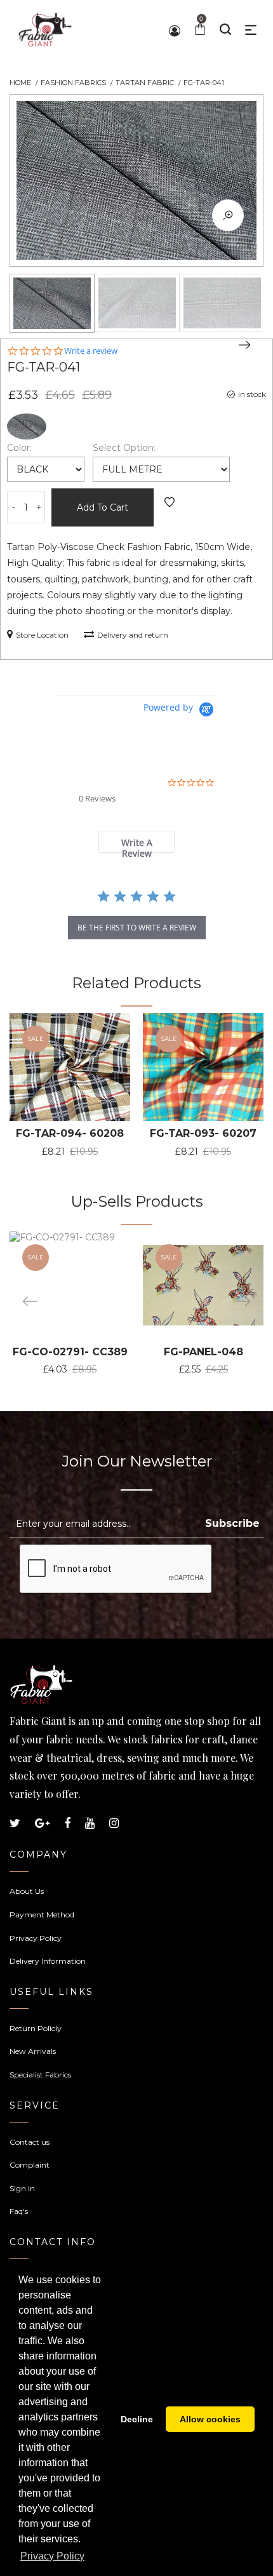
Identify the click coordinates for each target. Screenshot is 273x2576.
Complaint (30, 2165)
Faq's (19, 2211)
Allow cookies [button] (210, 2419)
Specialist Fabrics (40, 2075)
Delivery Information (48, 1961)
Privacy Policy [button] (52, 2556)
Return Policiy (36, 2028)
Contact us (30, 2142)
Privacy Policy (36, 1938)
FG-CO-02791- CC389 (70, 1352)
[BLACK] (27, 426)
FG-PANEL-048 (203, 1352)
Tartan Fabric (145, 83)
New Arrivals (33, 2051)
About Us (27, 1891)
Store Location (42, 635)
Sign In (22, 2188)
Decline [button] (137, 2419)
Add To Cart (103, 507)
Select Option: (124, 448)
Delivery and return (133, 635)
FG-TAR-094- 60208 (70, 1133)
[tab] (137, 842)
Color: (19, 448)
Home (20, 83)
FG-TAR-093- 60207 (203, 1133)
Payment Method (42, 1915)
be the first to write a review (137, 928)
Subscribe (232, 1523)
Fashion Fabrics (73, 83)
